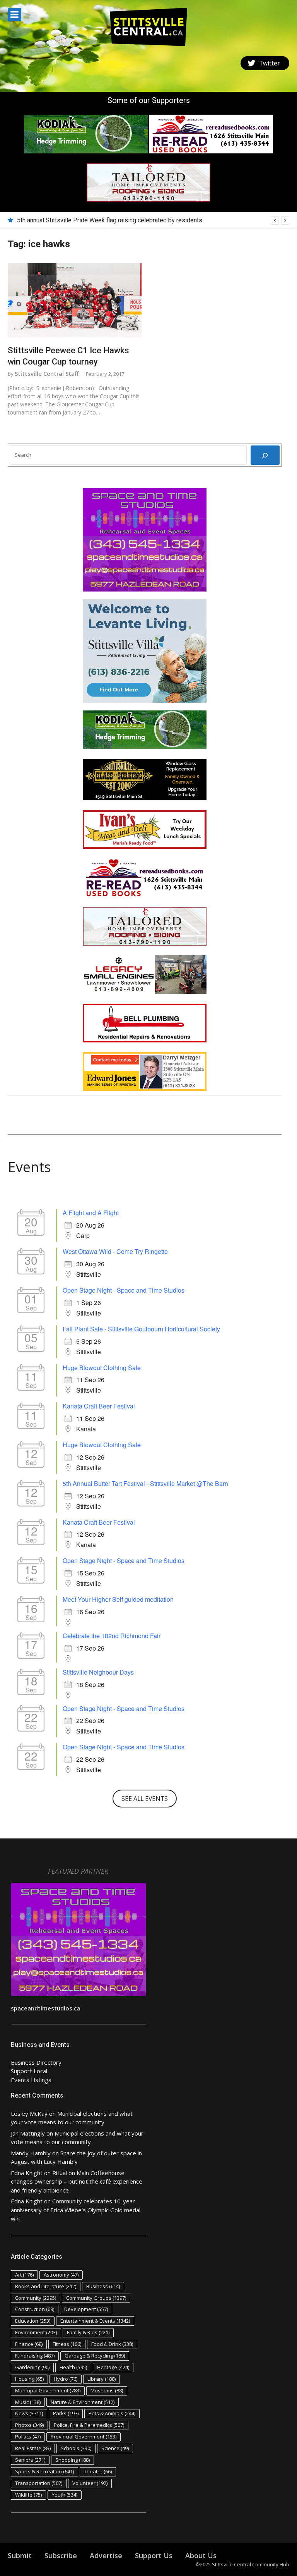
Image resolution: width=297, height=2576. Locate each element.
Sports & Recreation (44, 2471)
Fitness (67, 2344)
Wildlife (28, 2495)
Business (103, 2286)
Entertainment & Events (95, 2321)
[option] (153, 220)
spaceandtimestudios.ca (46, 2008)
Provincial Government (84, 2437)
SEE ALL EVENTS (145, 1799)
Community (36, 2298)
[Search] (265, 455)
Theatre (98, 2471)
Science (115, 2448)
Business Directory (36, 2062)
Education (33, 2321)
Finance (29, 2344)
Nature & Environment (83, 2402)
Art (24, 2275)
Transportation (39, 2483)
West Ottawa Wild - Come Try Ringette (115, 1251)
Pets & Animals (112, 2413)
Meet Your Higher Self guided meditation (118, 1599)
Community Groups (96, 2298)
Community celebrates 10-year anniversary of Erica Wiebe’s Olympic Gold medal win (76, 2210)
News (29, 2413)
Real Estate (33, 2448)
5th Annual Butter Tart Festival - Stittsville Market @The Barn (145, 1483)
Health (73, 2367)
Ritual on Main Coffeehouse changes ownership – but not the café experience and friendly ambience (77, 2181)
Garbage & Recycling (95, 2356)
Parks (66, 2413)
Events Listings (31, 2080)
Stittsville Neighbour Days (98, 1672)
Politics (28, 2437)
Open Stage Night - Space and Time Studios (124, 1290)
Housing (29, 2379)
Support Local (29, 2071)
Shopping (73, 2460)
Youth (65, 2495)
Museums (107, 2390)
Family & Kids (88, 2332)
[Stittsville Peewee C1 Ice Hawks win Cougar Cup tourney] (75, 300)
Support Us (154, 2555)
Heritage (113, 2367)
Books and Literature (46, 2286)
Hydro (66, 2379)
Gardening (32, 2367)
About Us (201, 2555)
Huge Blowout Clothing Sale (102, 1368)
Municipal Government (48, 2390)
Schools (76, 2448)
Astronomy (61, 2275)
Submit (20, 2555)
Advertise (106, 2555)
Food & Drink (112, 2344)
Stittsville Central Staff (47, 373)
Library (102, 2379)
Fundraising (35, 2356)
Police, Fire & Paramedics (89, 2425)
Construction (35, 2309)
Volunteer (90, 2483)
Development (86, 2309)
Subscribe (61, 2555)
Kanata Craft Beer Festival (99, 1406)
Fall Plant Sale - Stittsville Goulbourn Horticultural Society (141, 1329)
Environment (36, 2332)
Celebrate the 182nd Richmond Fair (112, 1636)
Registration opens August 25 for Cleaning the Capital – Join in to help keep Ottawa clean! (138, 220)
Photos (29, 2425)
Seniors (30, 2460)
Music (28, 2402)
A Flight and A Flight (91, 1213)
